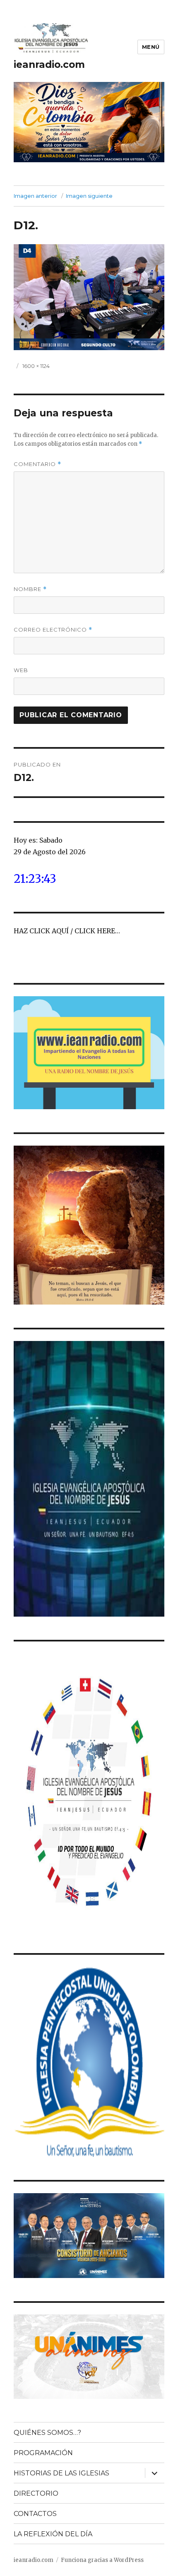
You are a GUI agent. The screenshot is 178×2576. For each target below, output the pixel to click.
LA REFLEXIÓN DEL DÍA (53, 2534)
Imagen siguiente (89, 196)
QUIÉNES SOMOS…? (47, 2433)
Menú (151, 47)
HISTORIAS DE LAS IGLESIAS (61, 2473)
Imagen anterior (35, 196)
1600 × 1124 (36, 366)
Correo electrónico (53, 630)
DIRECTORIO (36, 2493)
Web (21, 670)
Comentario (37, 464)
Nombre (30, 589)
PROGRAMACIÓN (43, 2453)
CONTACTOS (35, 2514)
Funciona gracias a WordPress (102, 2560)
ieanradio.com (49, 65)
